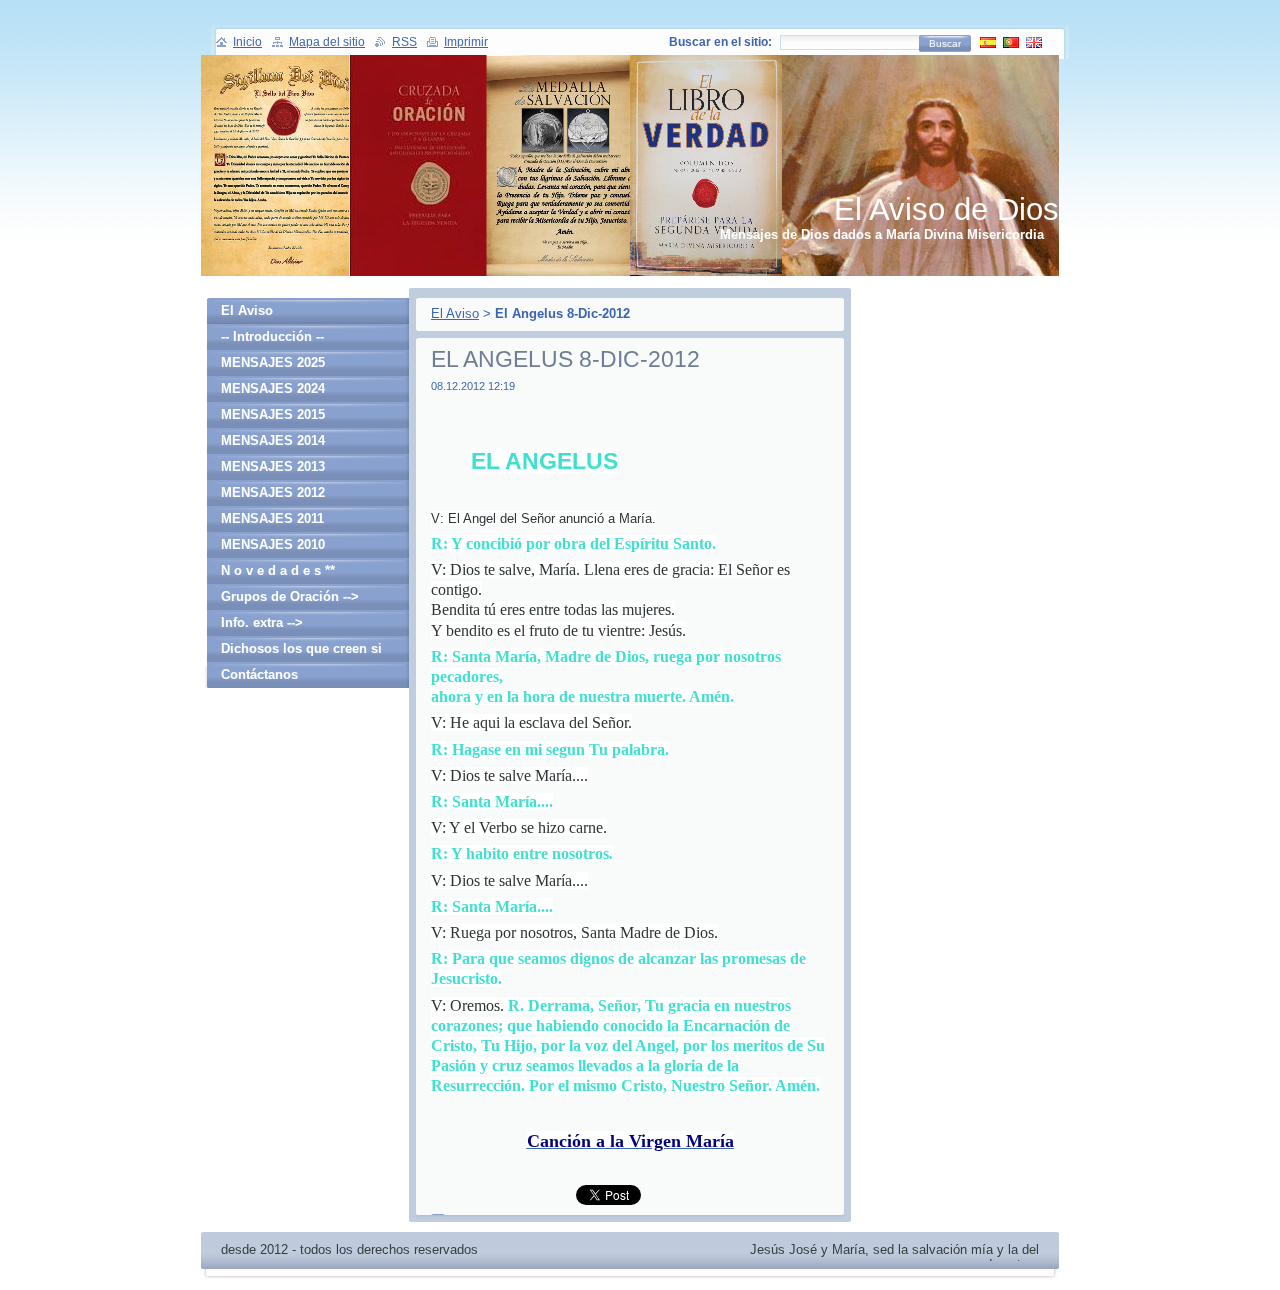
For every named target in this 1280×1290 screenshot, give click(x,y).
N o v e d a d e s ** (278, 570)
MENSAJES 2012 (273, 492)
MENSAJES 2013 (273, 466)
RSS (404, 42)
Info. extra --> (262, 622)
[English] (1034, 42)
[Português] (1011, 42)
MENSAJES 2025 (273, 362)
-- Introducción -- (272, 336)
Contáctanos (259, 674)
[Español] (988, 42)
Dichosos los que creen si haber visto (301, 651)
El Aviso (455, 313)
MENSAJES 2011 (272, 518)
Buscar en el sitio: (720, 42)
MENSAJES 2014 (273, 440)
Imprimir (466, 42)
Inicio (247, 42)
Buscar (945, 43)
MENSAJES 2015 (273, 414)
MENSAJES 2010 (273, 544)
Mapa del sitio (327, 42)
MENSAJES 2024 (273, 388)
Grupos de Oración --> (290, 596)
